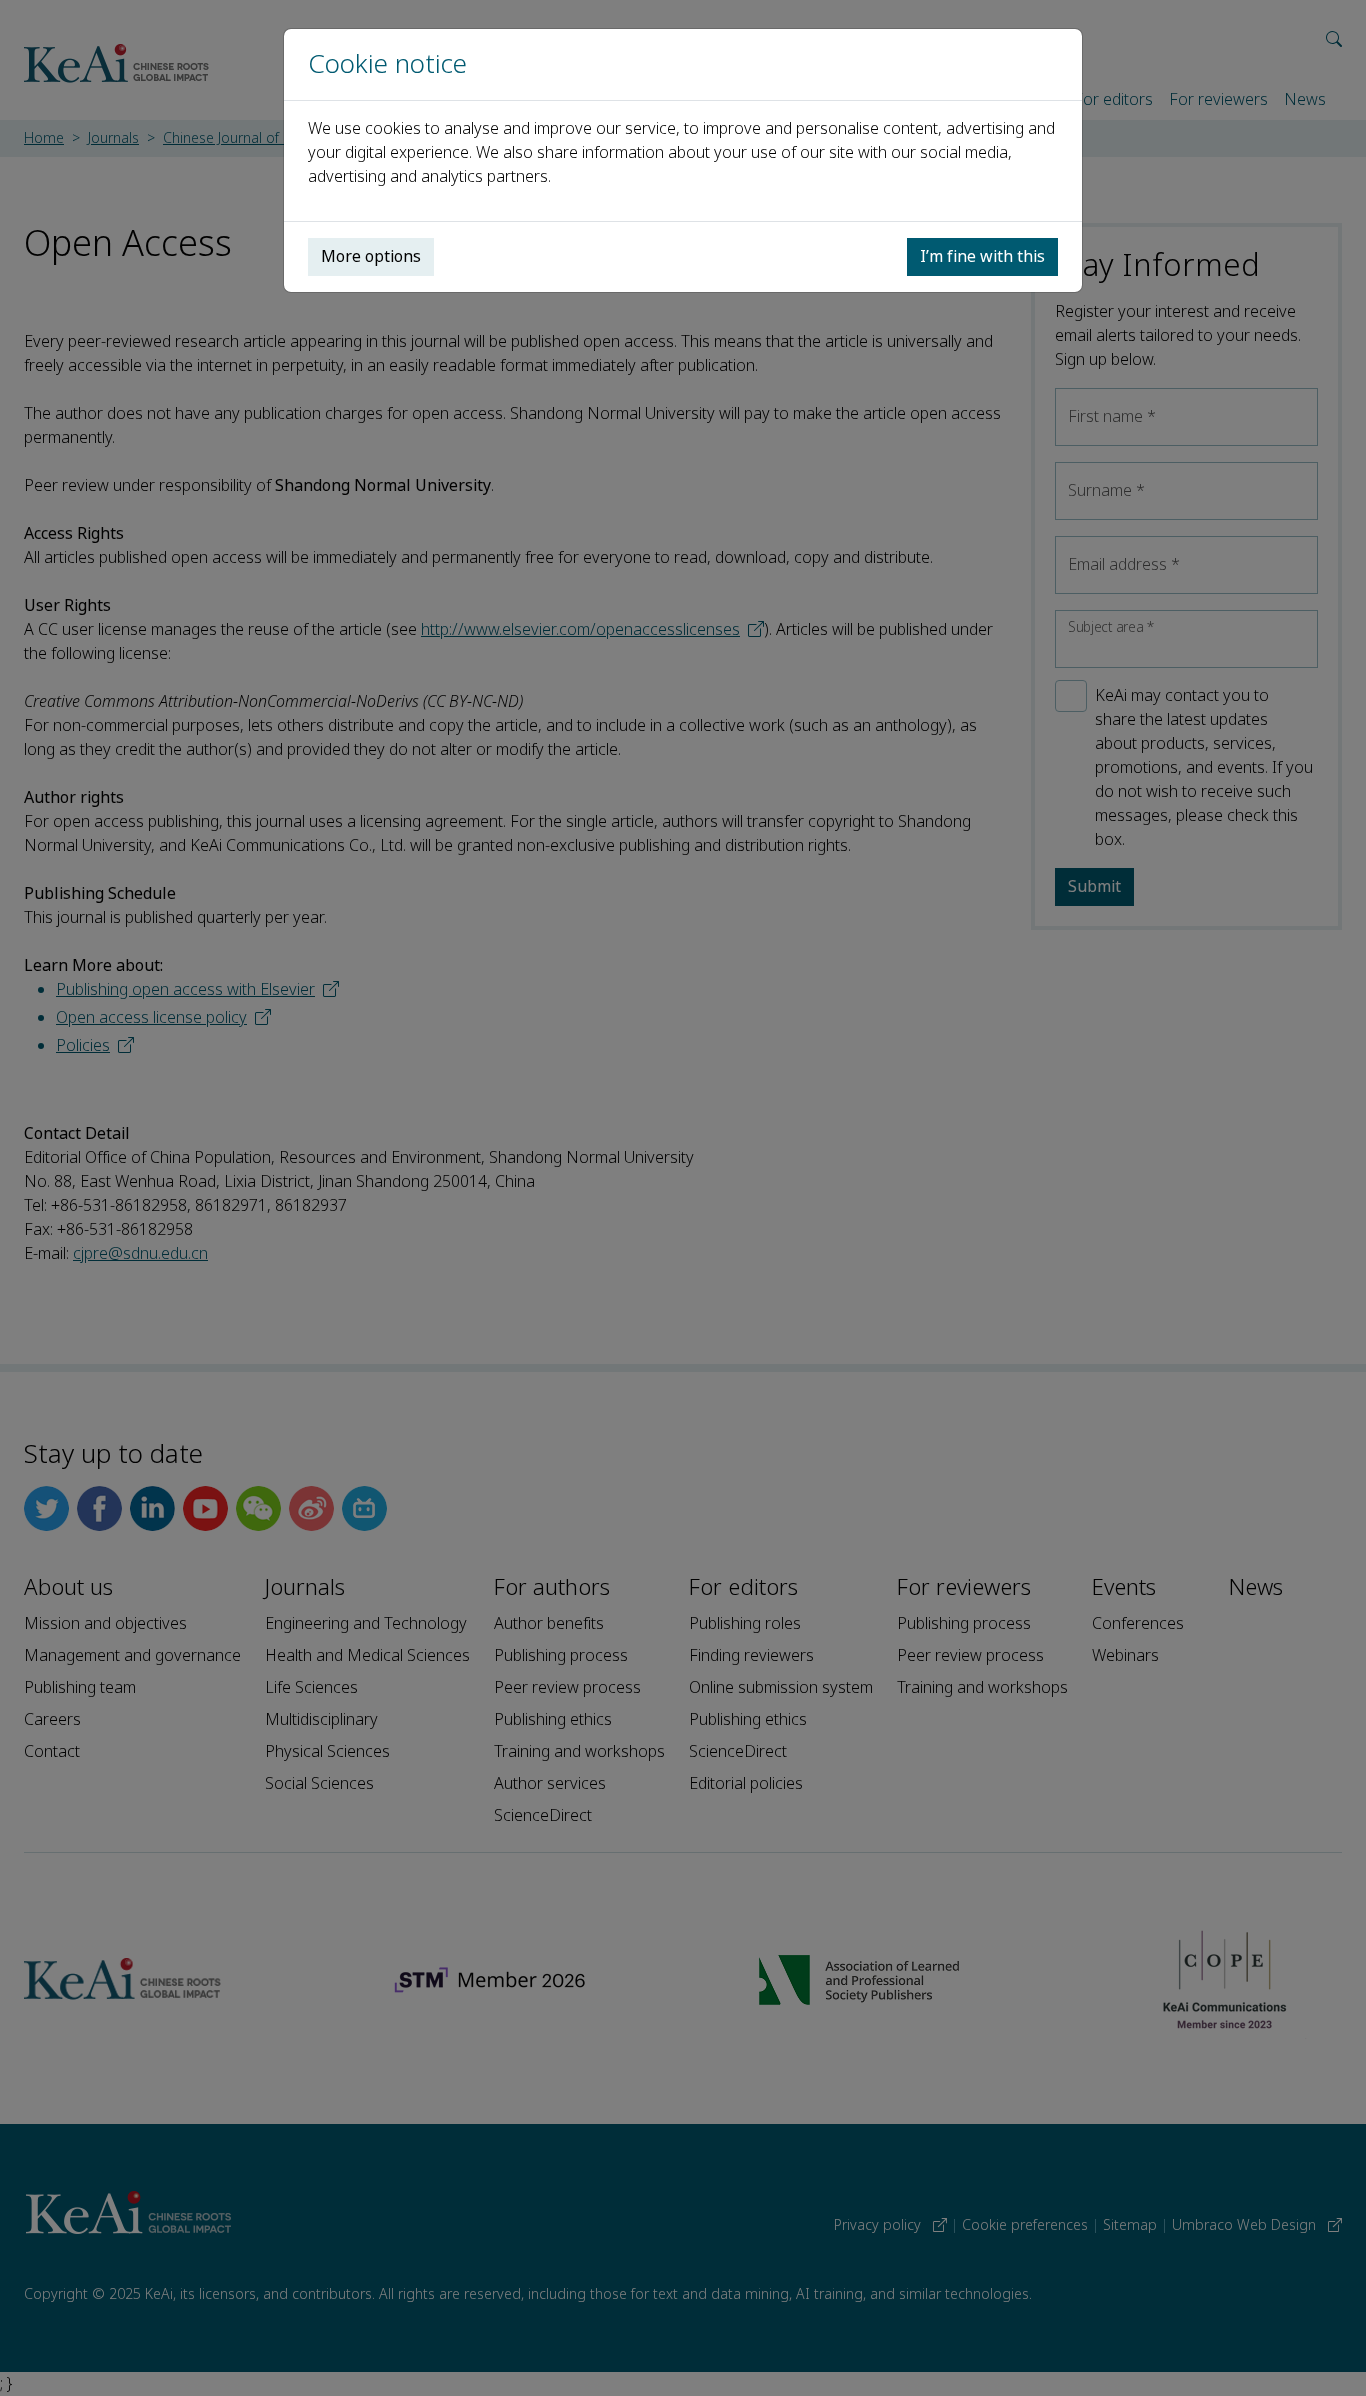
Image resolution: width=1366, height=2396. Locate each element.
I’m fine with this (982, 256)
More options (371, 256)
